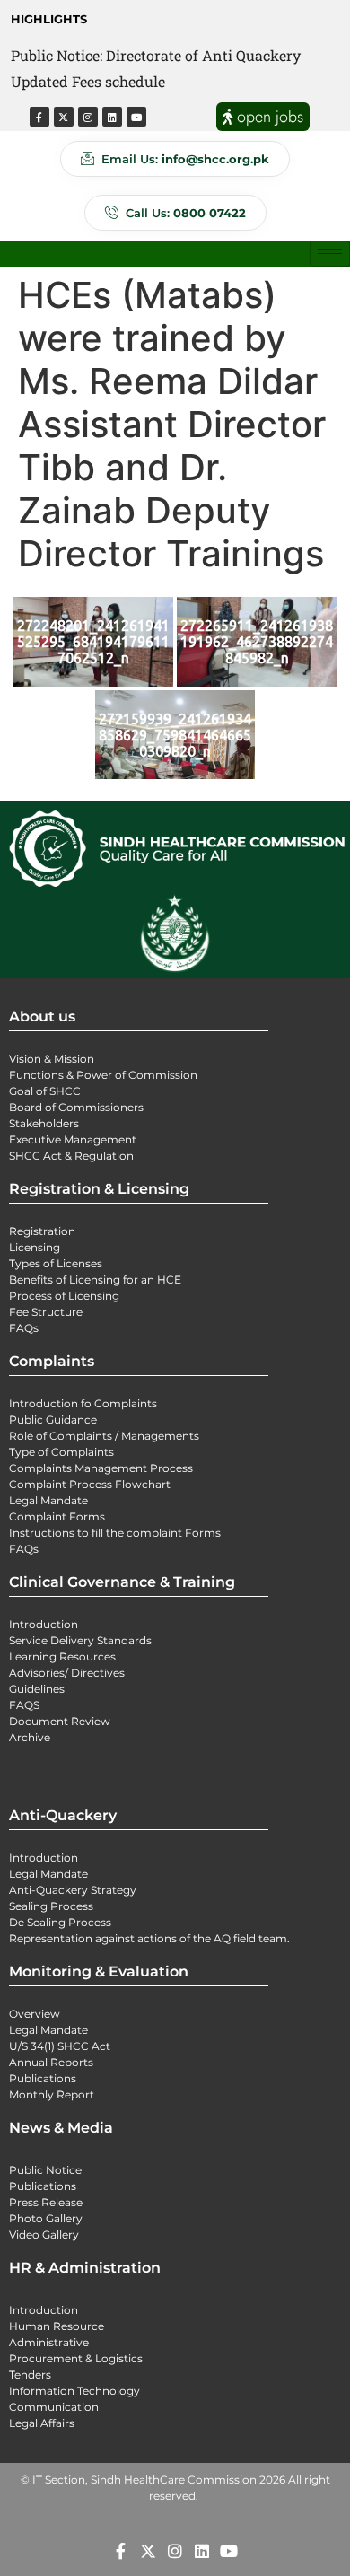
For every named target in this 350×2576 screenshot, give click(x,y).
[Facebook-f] (39, 117)
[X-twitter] (64, 117)
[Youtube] (136, 117)
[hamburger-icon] (330, 254)
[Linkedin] (112, 117)
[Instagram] (88, 117)
